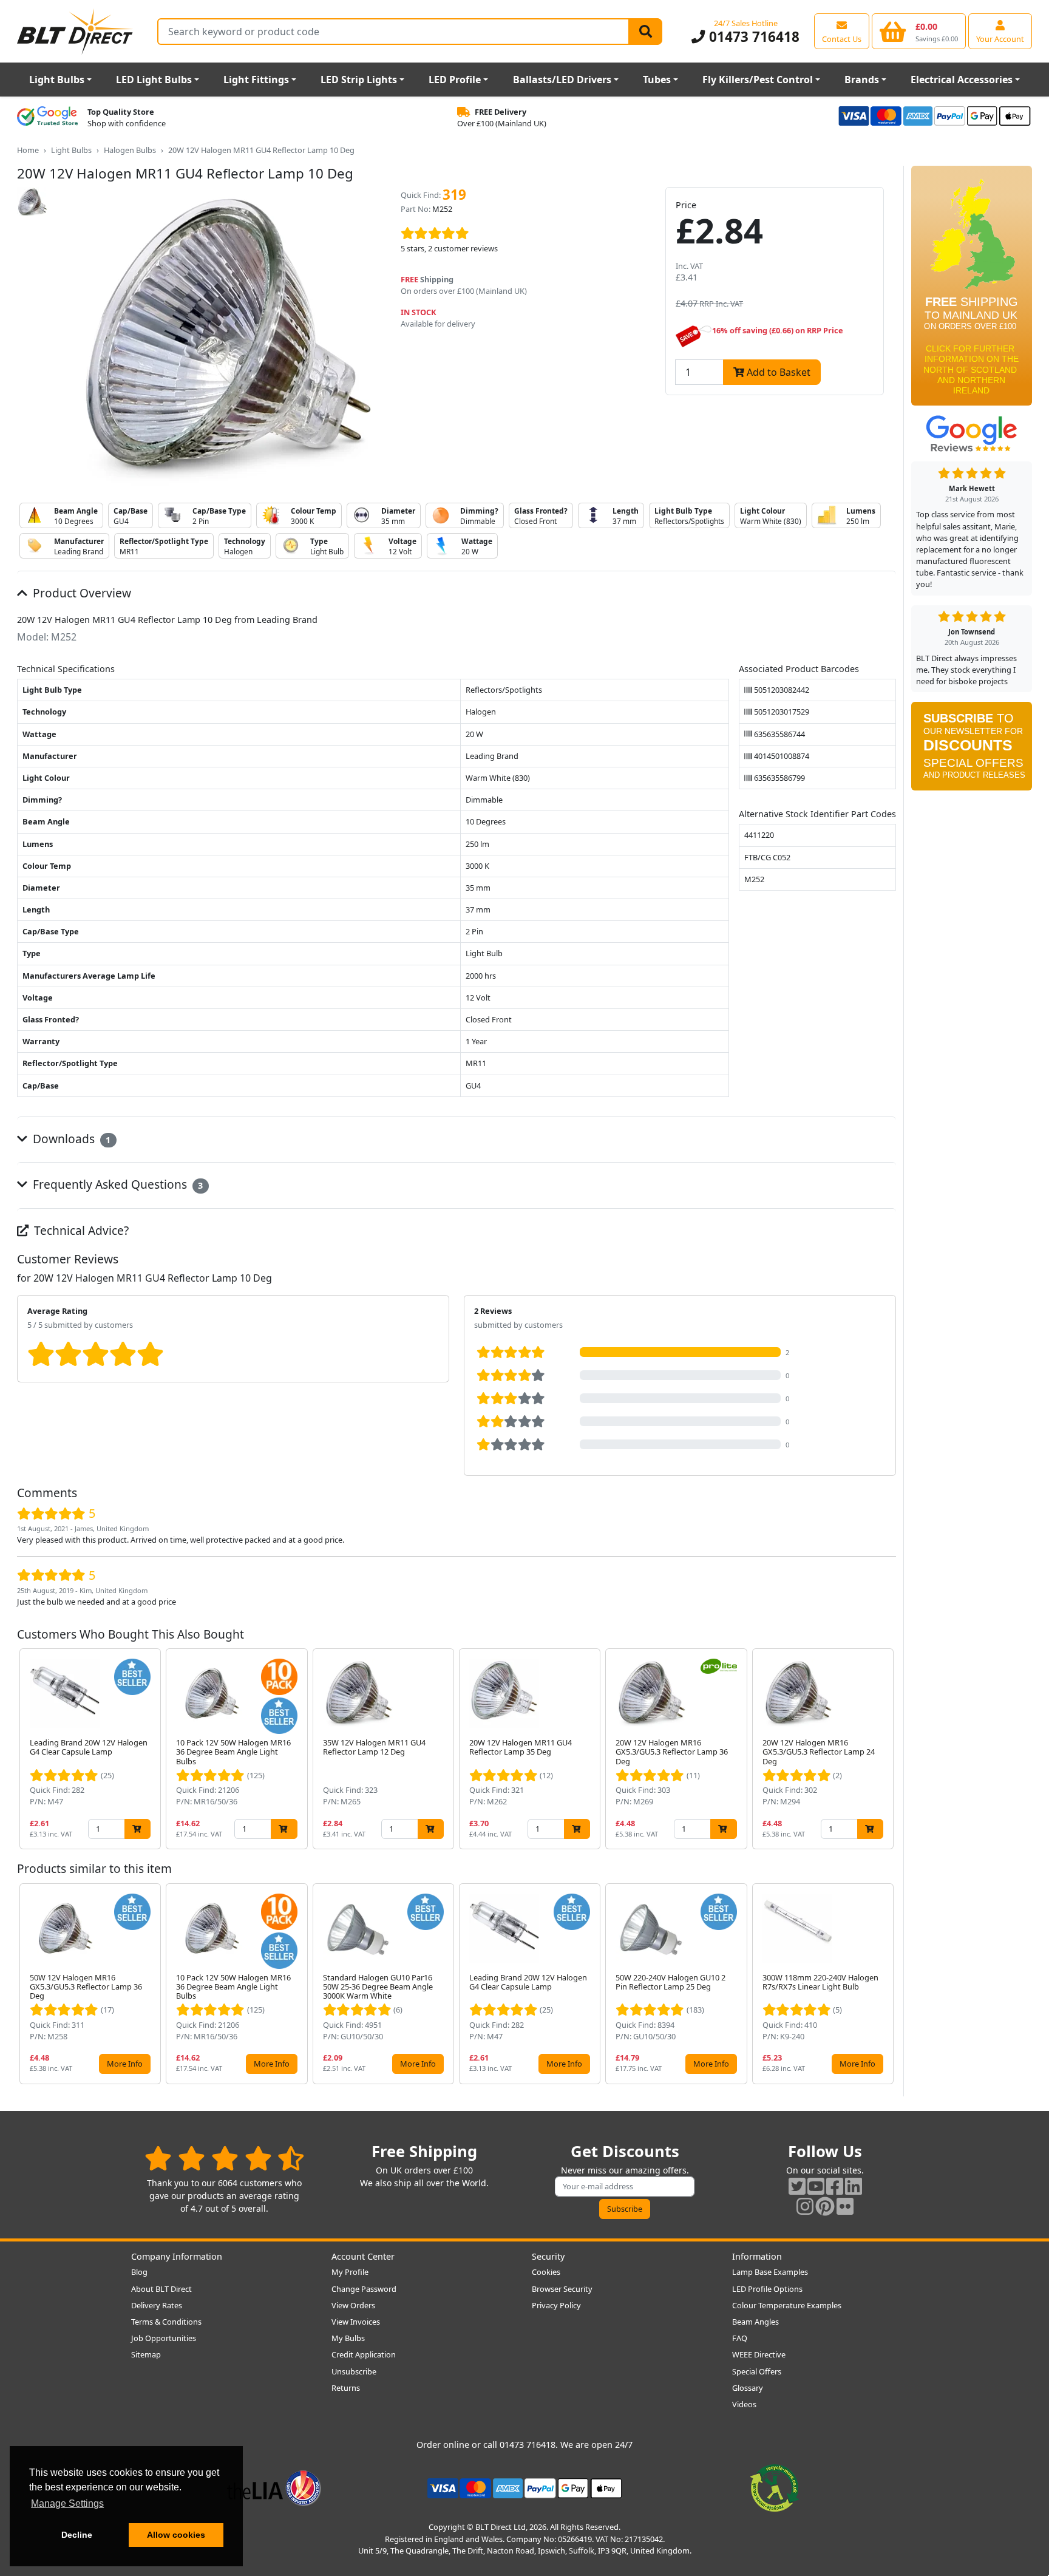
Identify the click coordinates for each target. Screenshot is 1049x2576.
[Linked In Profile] (854, 2186)
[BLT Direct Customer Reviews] (224, 2158)
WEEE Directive (759, 2354)
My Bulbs (348, 2338)
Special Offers (757, 2371)
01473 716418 (752, 37)
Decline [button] (77, 2535)
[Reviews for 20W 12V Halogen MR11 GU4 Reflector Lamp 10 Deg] (524, 234)
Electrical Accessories (962, 80)
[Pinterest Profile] (825, 2206)
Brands (862, 80)
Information (757, 2256)
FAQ (740, 2338)
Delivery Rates (157, 2305)
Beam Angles (755, 2322)
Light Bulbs (57, 80)
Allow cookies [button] (176, 2535)
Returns (346, 2388)
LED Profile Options (767, 2289)
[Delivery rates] (972, 290)
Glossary (748, 2388)
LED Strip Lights (359, 80)
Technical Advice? (80, 1230)
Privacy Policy (556, 2305)
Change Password (364, 2289)
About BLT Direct (161, 2289)
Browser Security (562, 2289)
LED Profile (455, 80)
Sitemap (146, 2354)
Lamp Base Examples (770, 2272)
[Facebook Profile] (835, 2186)
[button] (886, 1749)
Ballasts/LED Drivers (562, 80)
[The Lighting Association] (274, 2487)
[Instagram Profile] (805, 2206)
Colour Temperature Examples (787, 2305)
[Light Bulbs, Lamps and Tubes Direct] (75, 31)
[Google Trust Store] (47, 118)
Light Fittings (256, 80)
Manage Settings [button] (67, 2503)
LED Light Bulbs (154, 80)
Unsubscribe (354, 2371)
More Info (125, 2064)
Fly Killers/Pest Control (758, 80)
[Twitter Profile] (797, 2186)
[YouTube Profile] (816, 2186)
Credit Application (364, 2354)
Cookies (546, 2272)
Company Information (177, 2256)
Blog (139, 2272)
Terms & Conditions (166, 2322)
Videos (744, 2404)
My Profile (350, 2272)
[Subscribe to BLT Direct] (972, 750)
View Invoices (356, 2322)
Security (548, 2256)
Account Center (363, 2256)
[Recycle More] (775, 2487)
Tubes (657, 80)
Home (28, 150)
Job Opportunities (164, 2338)
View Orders (353, 2305)
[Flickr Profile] (845, 2206)
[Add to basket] (137, 1829)
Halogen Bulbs (130, 150)
